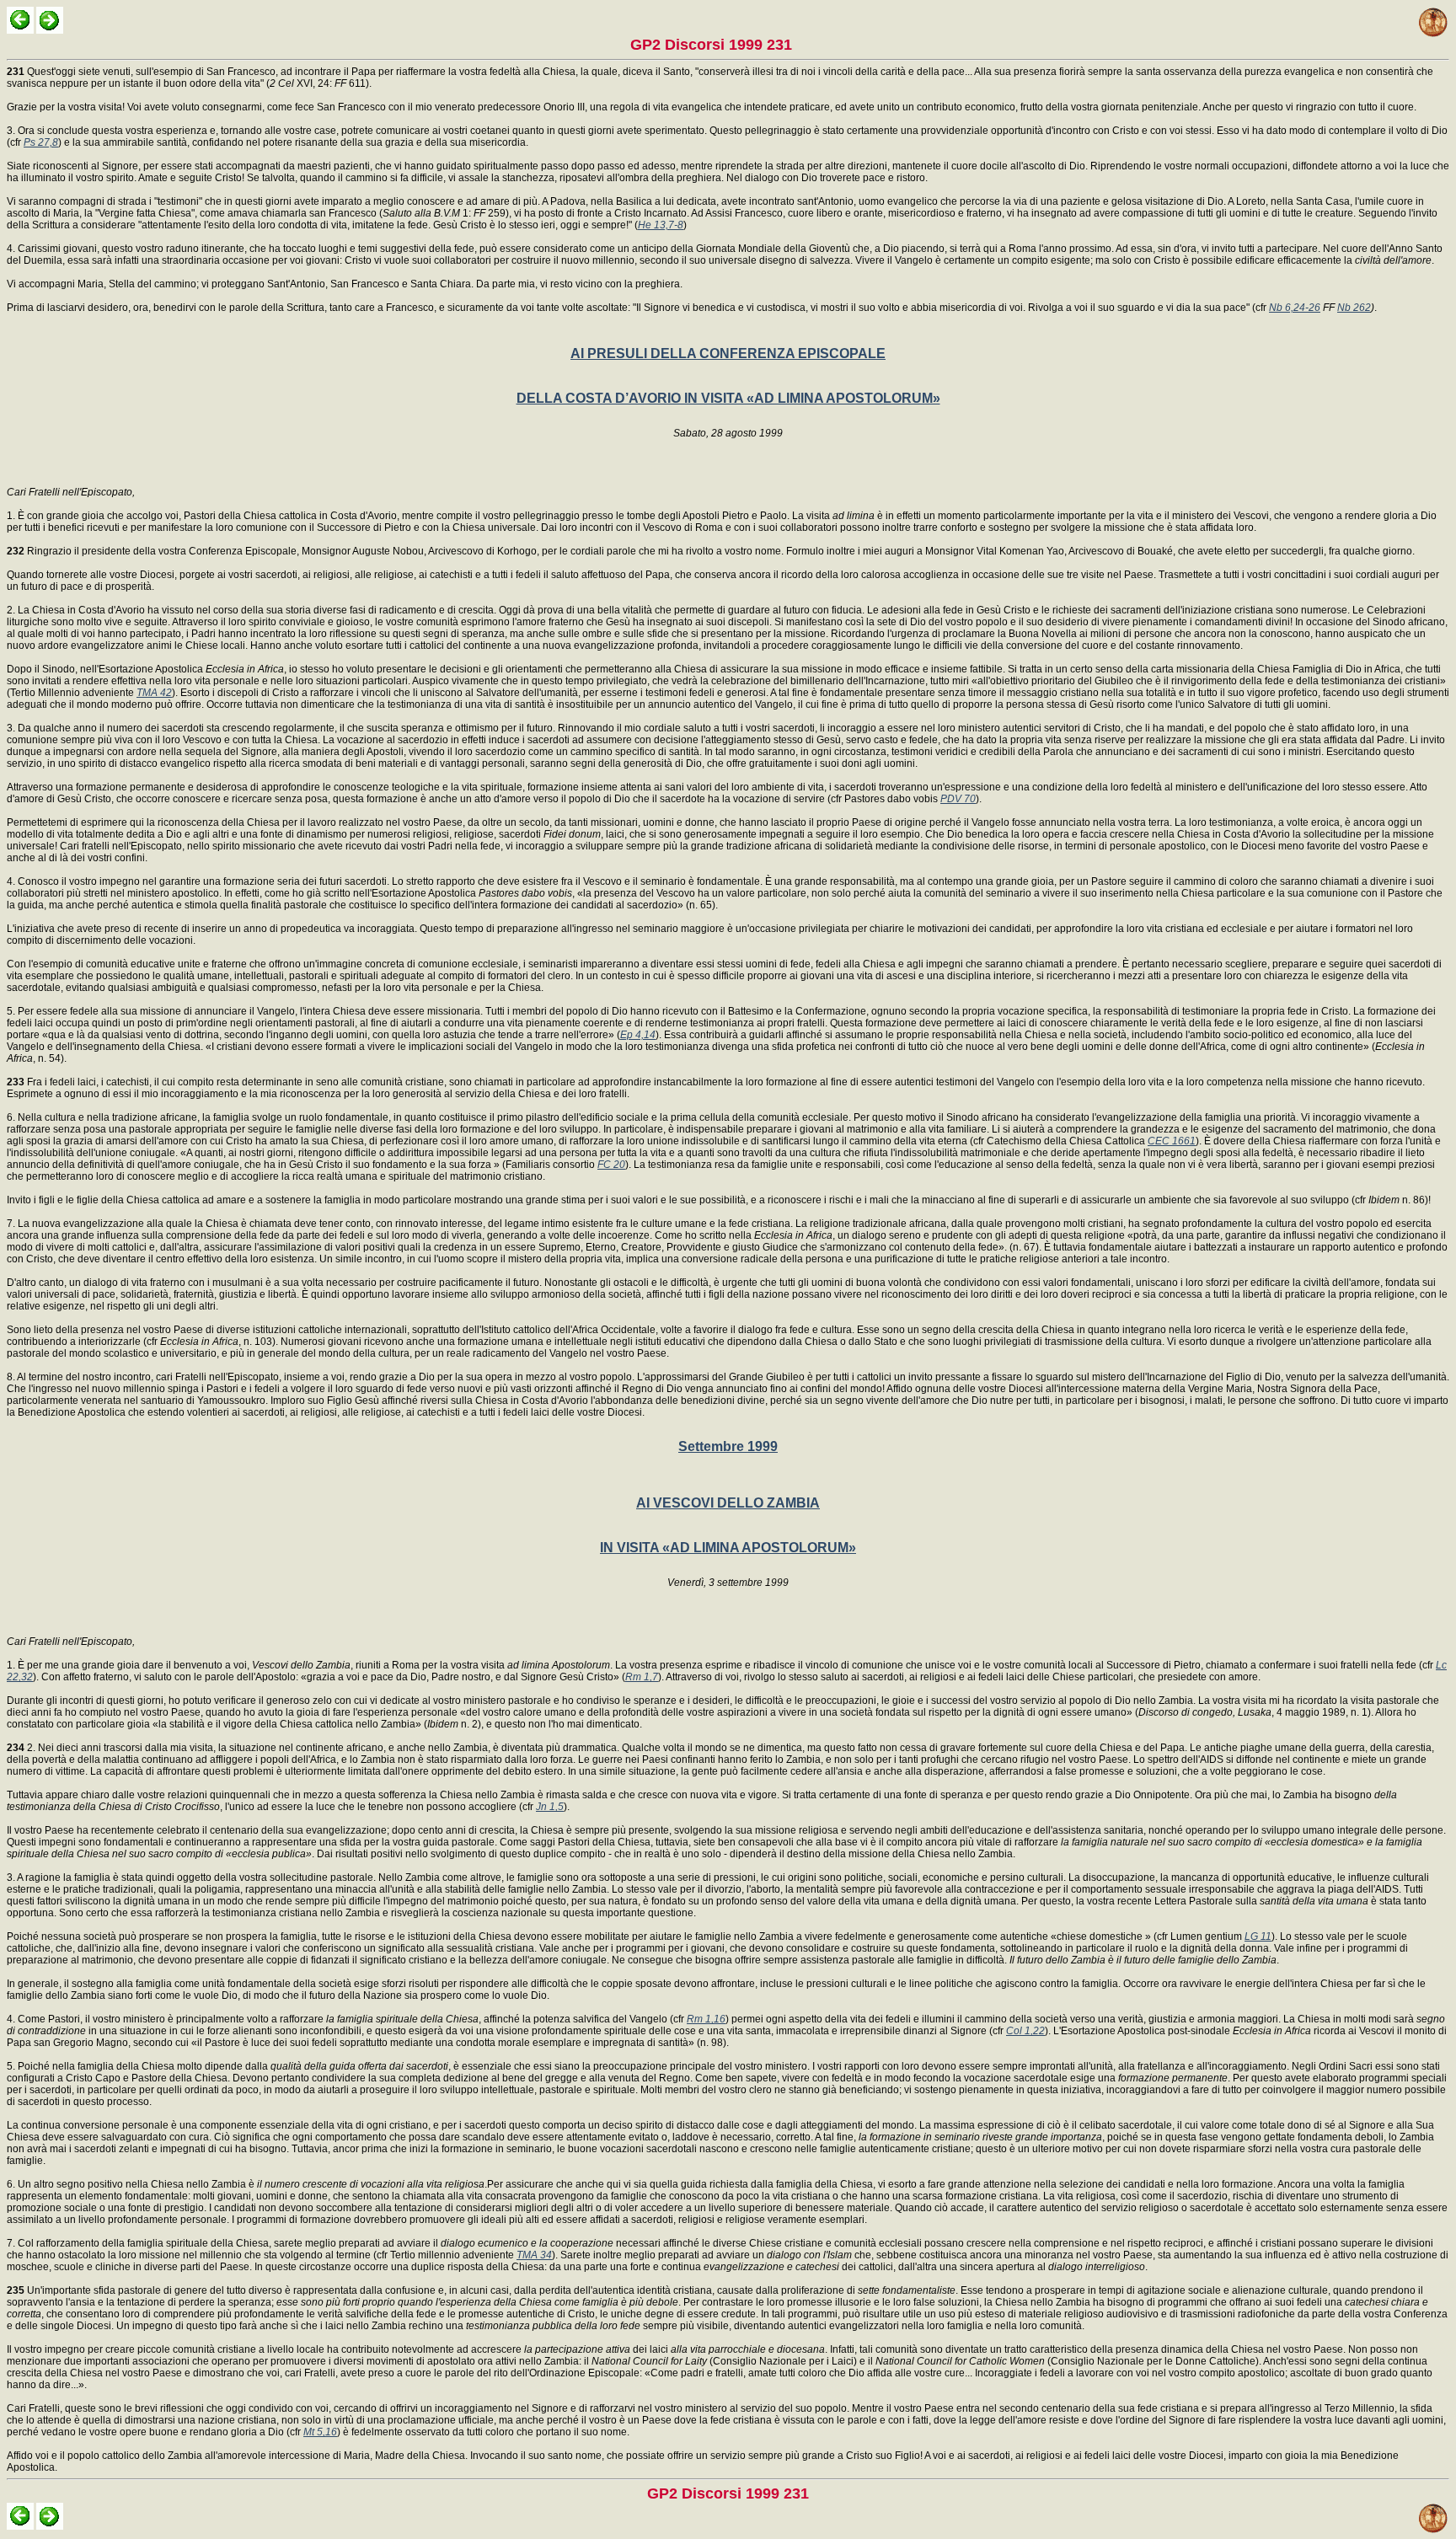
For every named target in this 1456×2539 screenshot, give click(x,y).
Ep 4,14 (638, 1035)
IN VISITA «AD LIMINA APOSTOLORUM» (728, 1548)
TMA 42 (154, 693)
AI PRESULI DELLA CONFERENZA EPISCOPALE (728, 354)
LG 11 (1258, 1936)
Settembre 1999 (728, 1446)
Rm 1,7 (642, 1677)
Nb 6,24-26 (1295, 308)
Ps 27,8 (41, 142)
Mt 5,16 (320, 2432)
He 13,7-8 (661, 225)
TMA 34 (534, 2255)
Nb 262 (1354, 308)
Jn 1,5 (550, 1807)
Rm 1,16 (706, 2019)
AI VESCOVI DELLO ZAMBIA (728, 1503)
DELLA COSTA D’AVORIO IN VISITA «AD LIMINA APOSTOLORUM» (728, 398)
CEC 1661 (1172, 1141)
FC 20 (611, 1165)
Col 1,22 (1025, 2031)
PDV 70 (958, 799)
